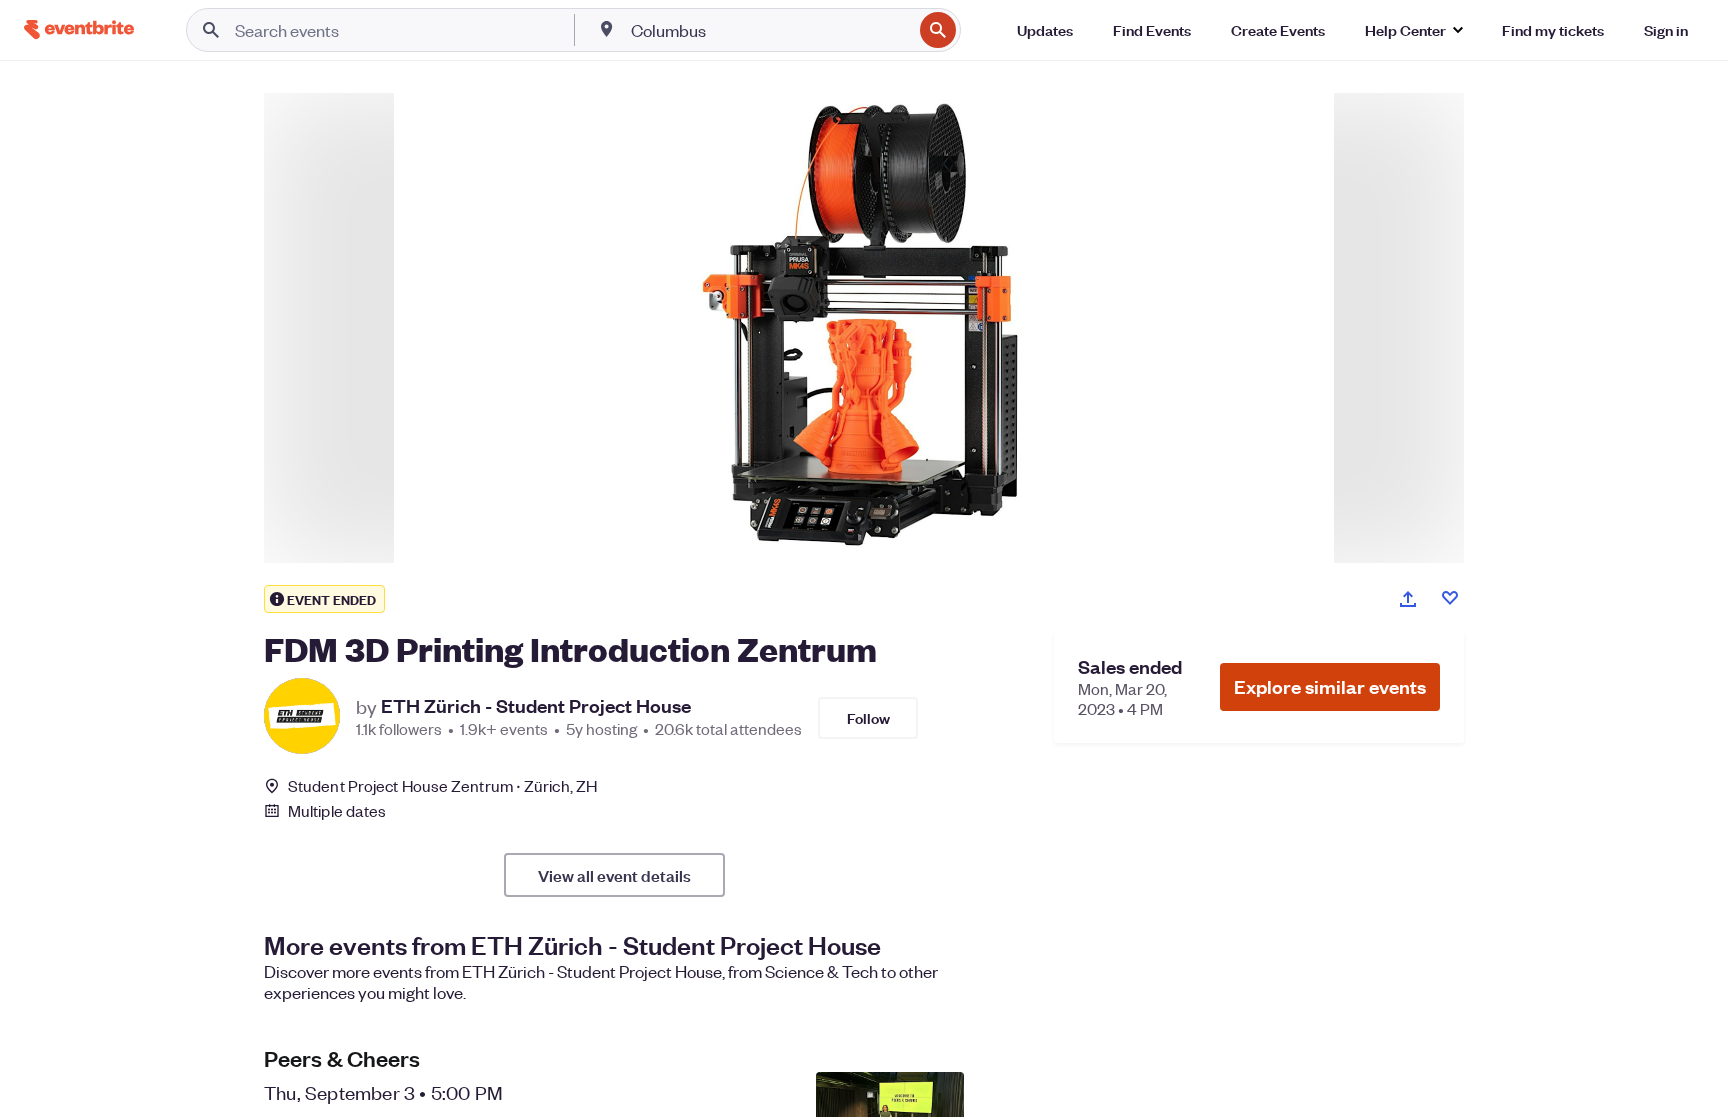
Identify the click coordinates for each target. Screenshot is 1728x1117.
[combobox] (770, 30)
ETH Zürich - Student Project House (536, 706)
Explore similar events (1330, 686)
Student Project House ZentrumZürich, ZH (442, 785)
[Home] (79, 29)
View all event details (614, 875)
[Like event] (1450, 598)
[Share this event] (1408, 599)
